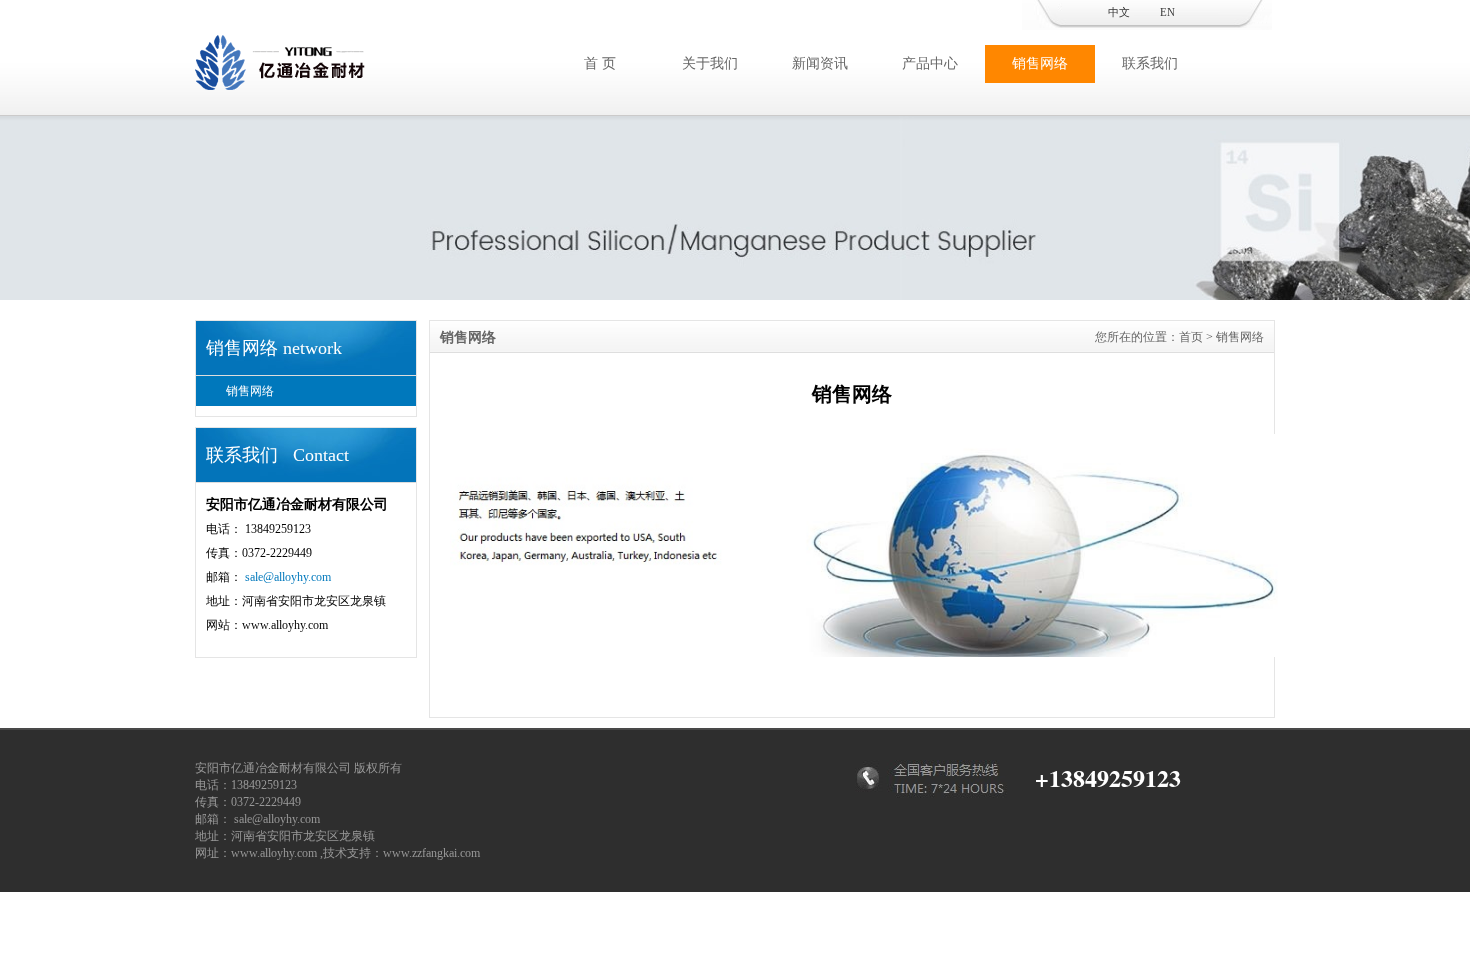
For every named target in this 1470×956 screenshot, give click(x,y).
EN (1167, 12)
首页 (1191, 337)
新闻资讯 (820, 63)
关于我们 (710, 63)
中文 (1119, 12)
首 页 (600, 63)
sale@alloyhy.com (288, 577)
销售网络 (1040, 63)
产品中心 (930, 63)
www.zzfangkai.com (431, 853)
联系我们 (1150, 63)
